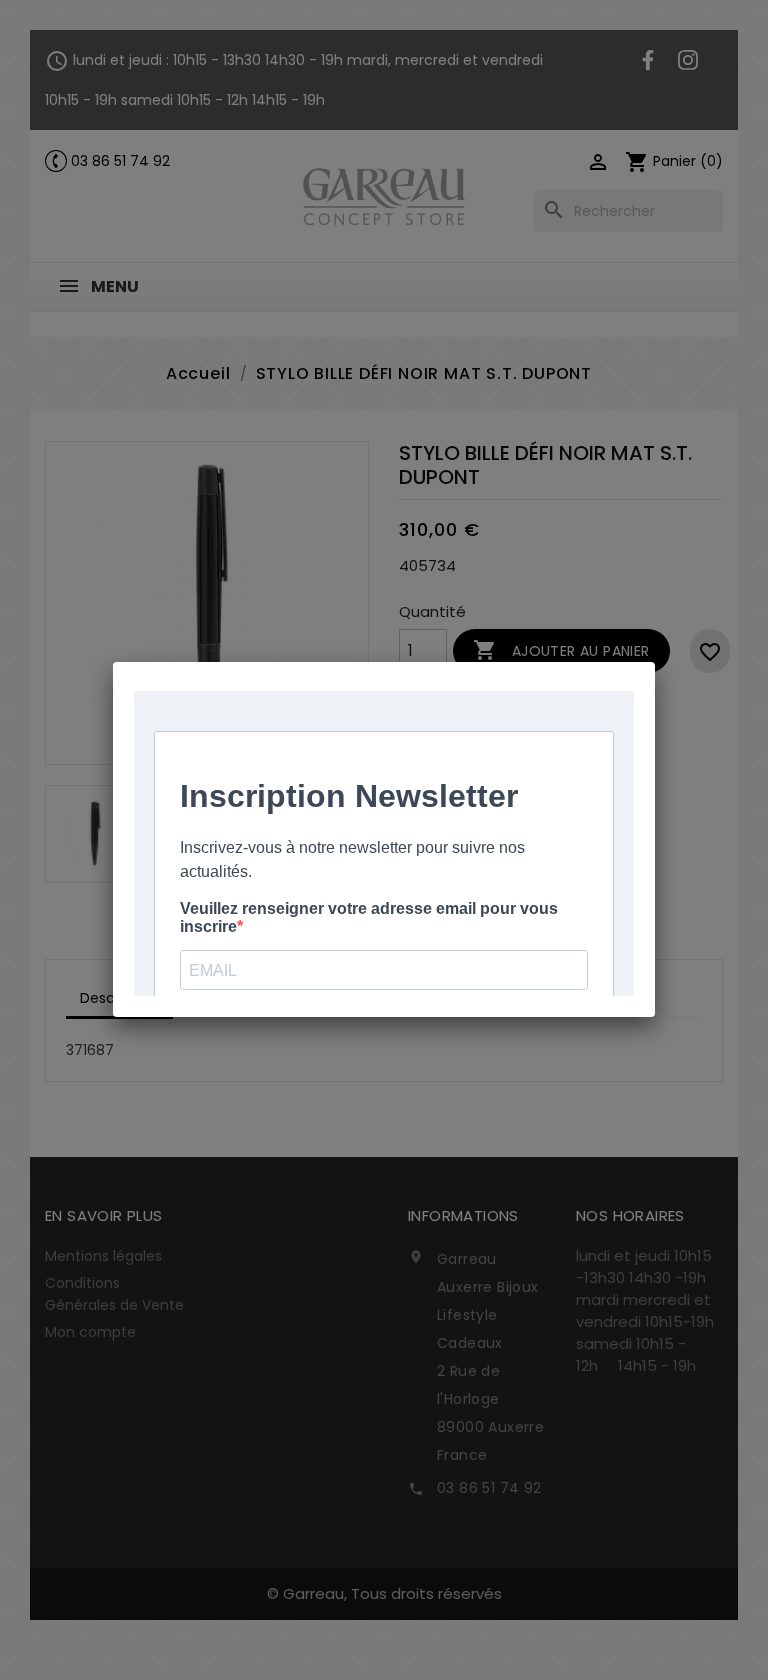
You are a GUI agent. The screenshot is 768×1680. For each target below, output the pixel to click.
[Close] (655, 662)
